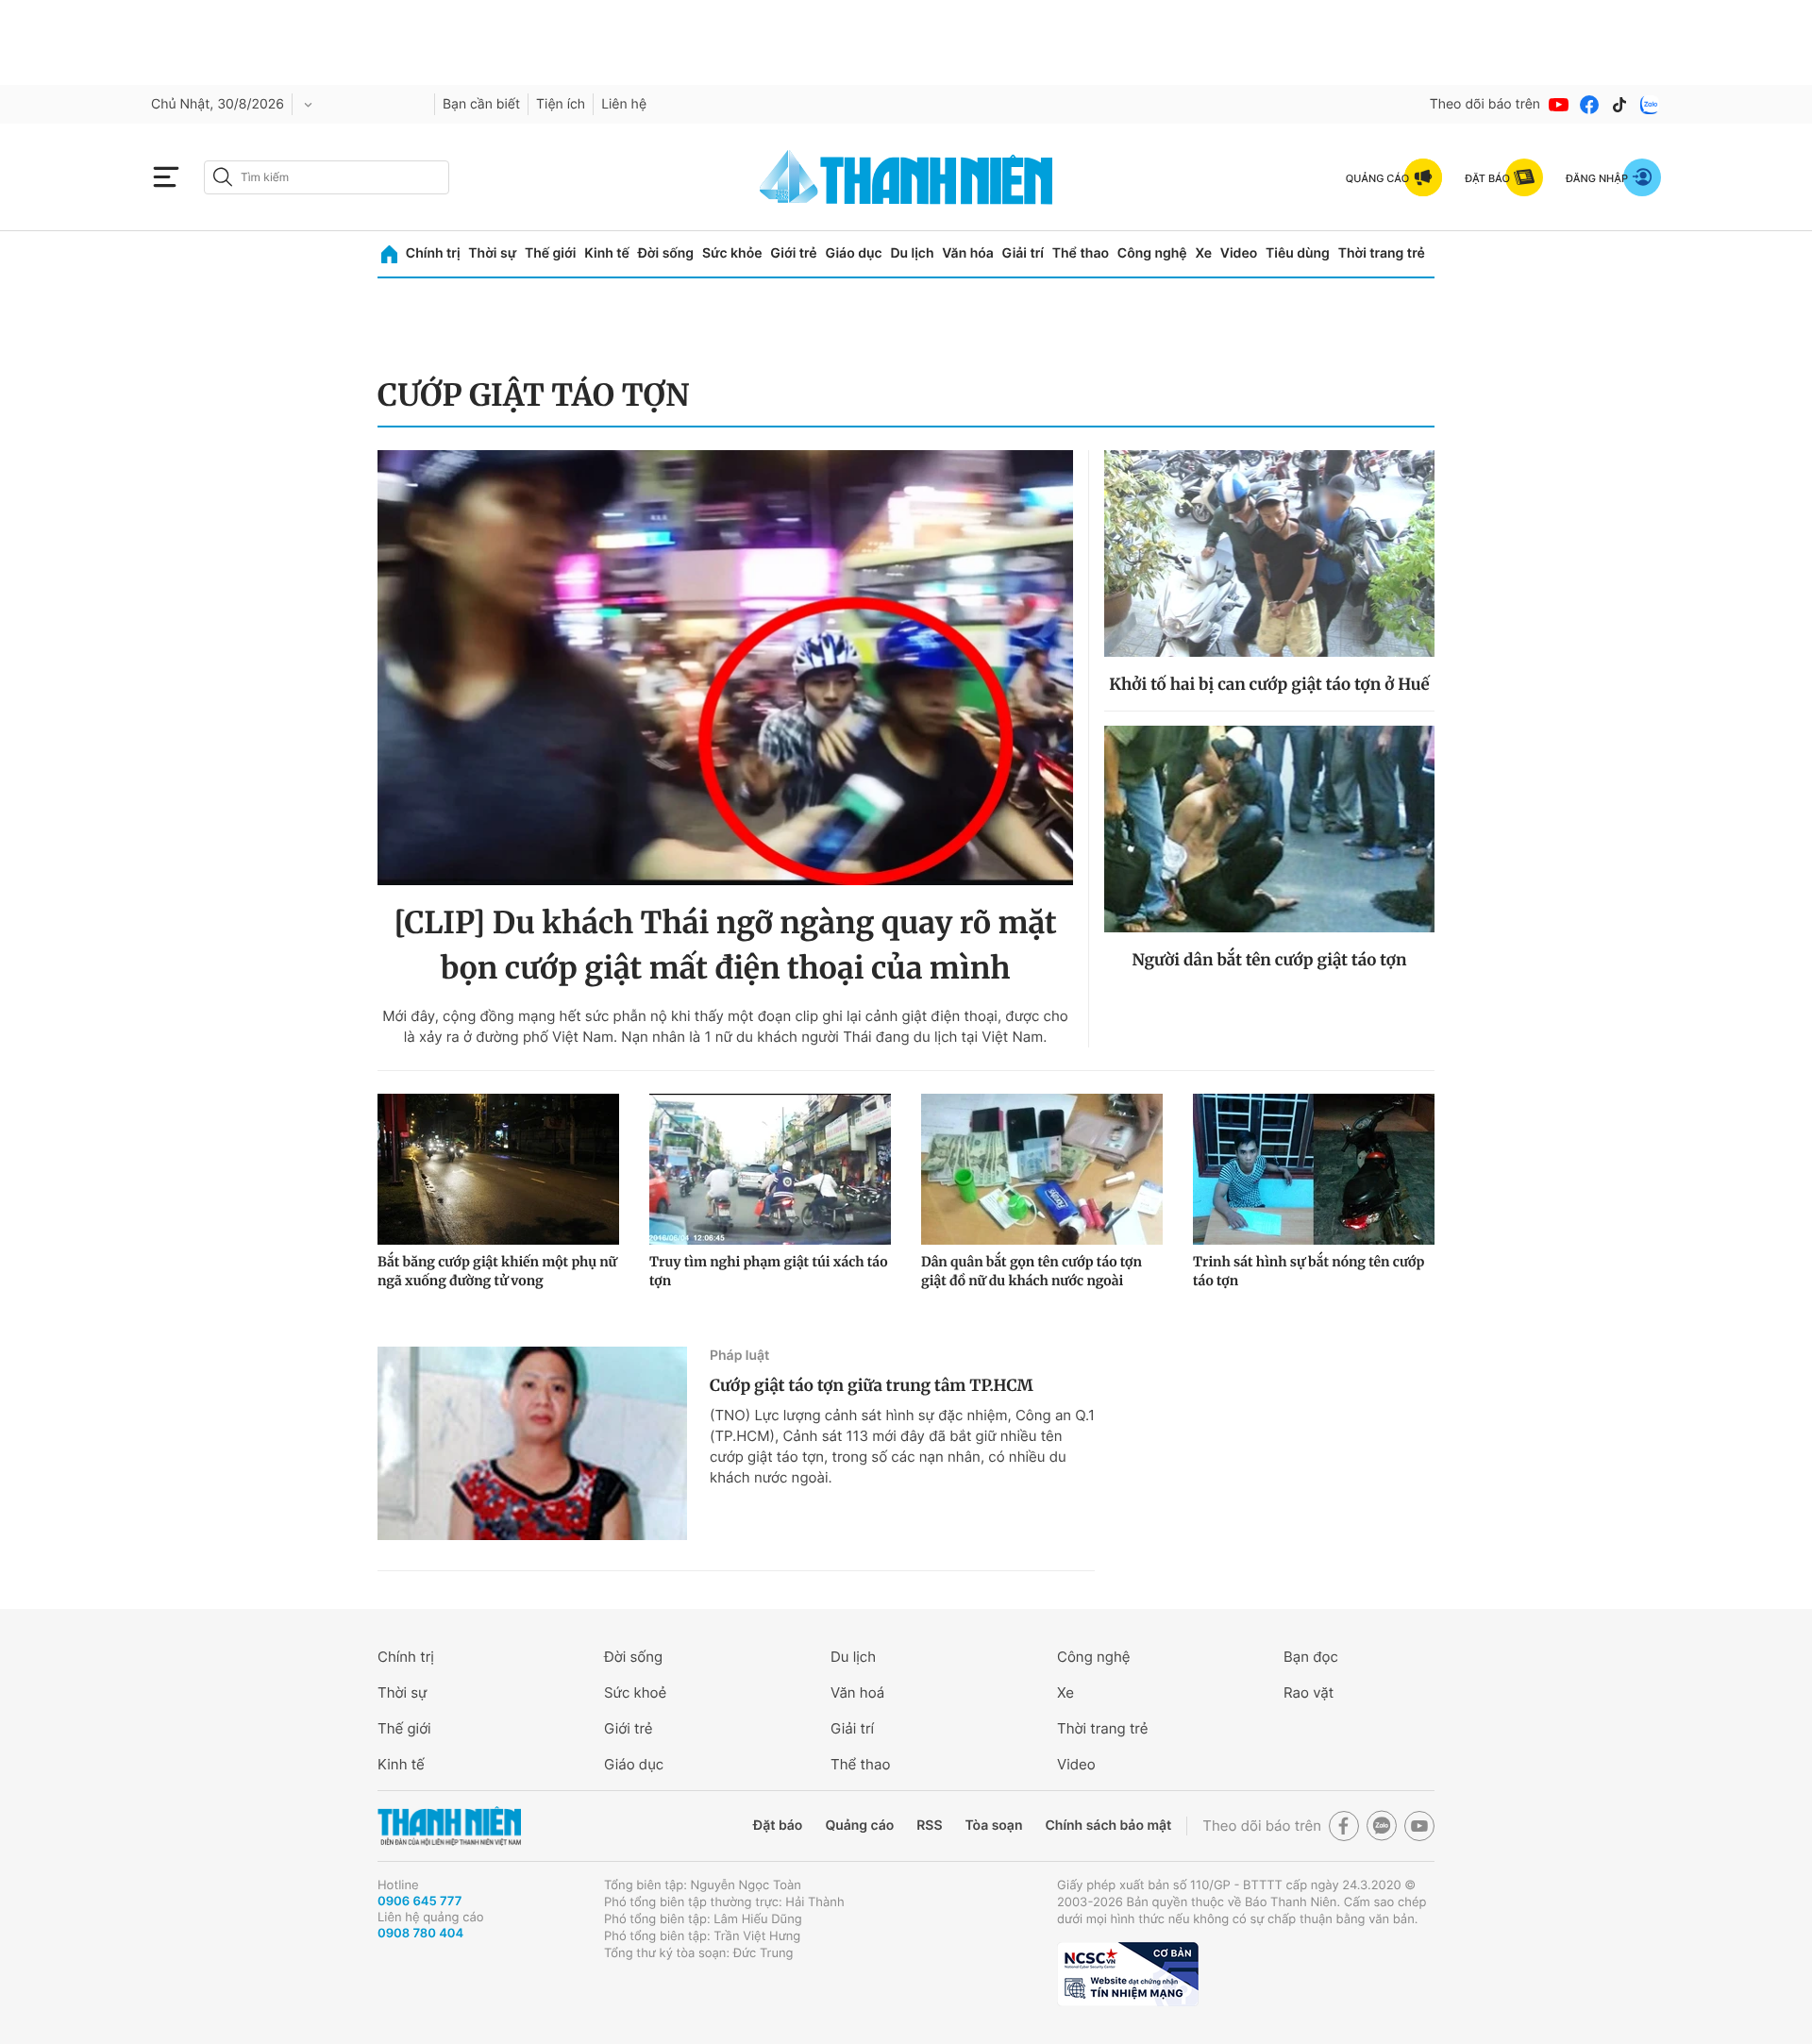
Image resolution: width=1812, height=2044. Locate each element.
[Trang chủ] (389, 254)
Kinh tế (607, 253)
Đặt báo (778, 1826)
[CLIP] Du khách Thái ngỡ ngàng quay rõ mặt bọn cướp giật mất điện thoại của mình (725, 946)
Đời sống (666, 253)
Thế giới (550, 253)
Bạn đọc (1311, 1657)
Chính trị (433, 253)
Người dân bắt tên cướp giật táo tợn (1270, 960)
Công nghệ (1152, 253)
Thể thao (1081, 253)
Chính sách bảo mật (1108, 1826)
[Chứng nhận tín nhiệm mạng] (1128, 1974)
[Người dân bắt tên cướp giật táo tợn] (1269, 829)
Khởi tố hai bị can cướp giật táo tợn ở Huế (1269, 684)
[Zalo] (1650, 105)
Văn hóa (968, 253)
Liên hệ (624, 104)
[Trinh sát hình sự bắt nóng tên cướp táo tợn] (1314, 1169)
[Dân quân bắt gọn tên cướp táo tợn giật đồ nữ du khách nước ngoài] (1042, 1169)
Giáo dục (853, 253)
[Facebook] (1589, 105)
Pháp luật (739, 1356)
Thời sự (492, 253)
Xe (1203, 253)
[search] (327, 177)
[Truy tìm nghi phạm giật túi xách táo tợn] (770, 1169)
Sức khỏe (732, 253)
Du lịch (912, 253)
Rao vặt (1309, 1692)
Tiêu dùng (1298, 253)
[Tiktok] (1619, 105)
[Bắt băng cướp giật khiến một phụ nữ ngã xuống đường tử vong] (498, 1169)
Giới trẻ (793, 253)
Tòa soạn (994, 1826)
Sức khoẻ (635, 1692)
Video (1239, 253)
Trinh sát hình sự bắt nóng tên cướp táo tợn (1309, 1271)
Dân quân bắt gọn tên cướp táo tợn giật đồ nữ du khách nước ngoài (1032, 1271)
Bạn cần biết (481, 104)
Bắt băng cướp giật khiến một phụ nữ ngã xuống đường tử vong (497, 1271)
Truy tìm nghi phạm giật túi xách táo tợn (768, 1271)
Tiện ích (561, 104)
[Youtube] (1559, 105)
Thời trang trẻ (1382, 253)
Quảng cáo (859, 1826)
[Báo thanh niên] (906, 177)
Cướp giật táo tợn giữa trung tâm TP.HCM (872, 1385)
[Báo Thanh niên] (449, 1826)
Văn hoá (857, 1692)
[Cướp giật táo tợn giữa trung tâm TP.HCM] (532, 1443)
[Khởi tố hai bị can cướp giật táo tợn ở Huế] (1269, 553)
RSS (929, 1826)
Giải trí (1023, 253)
